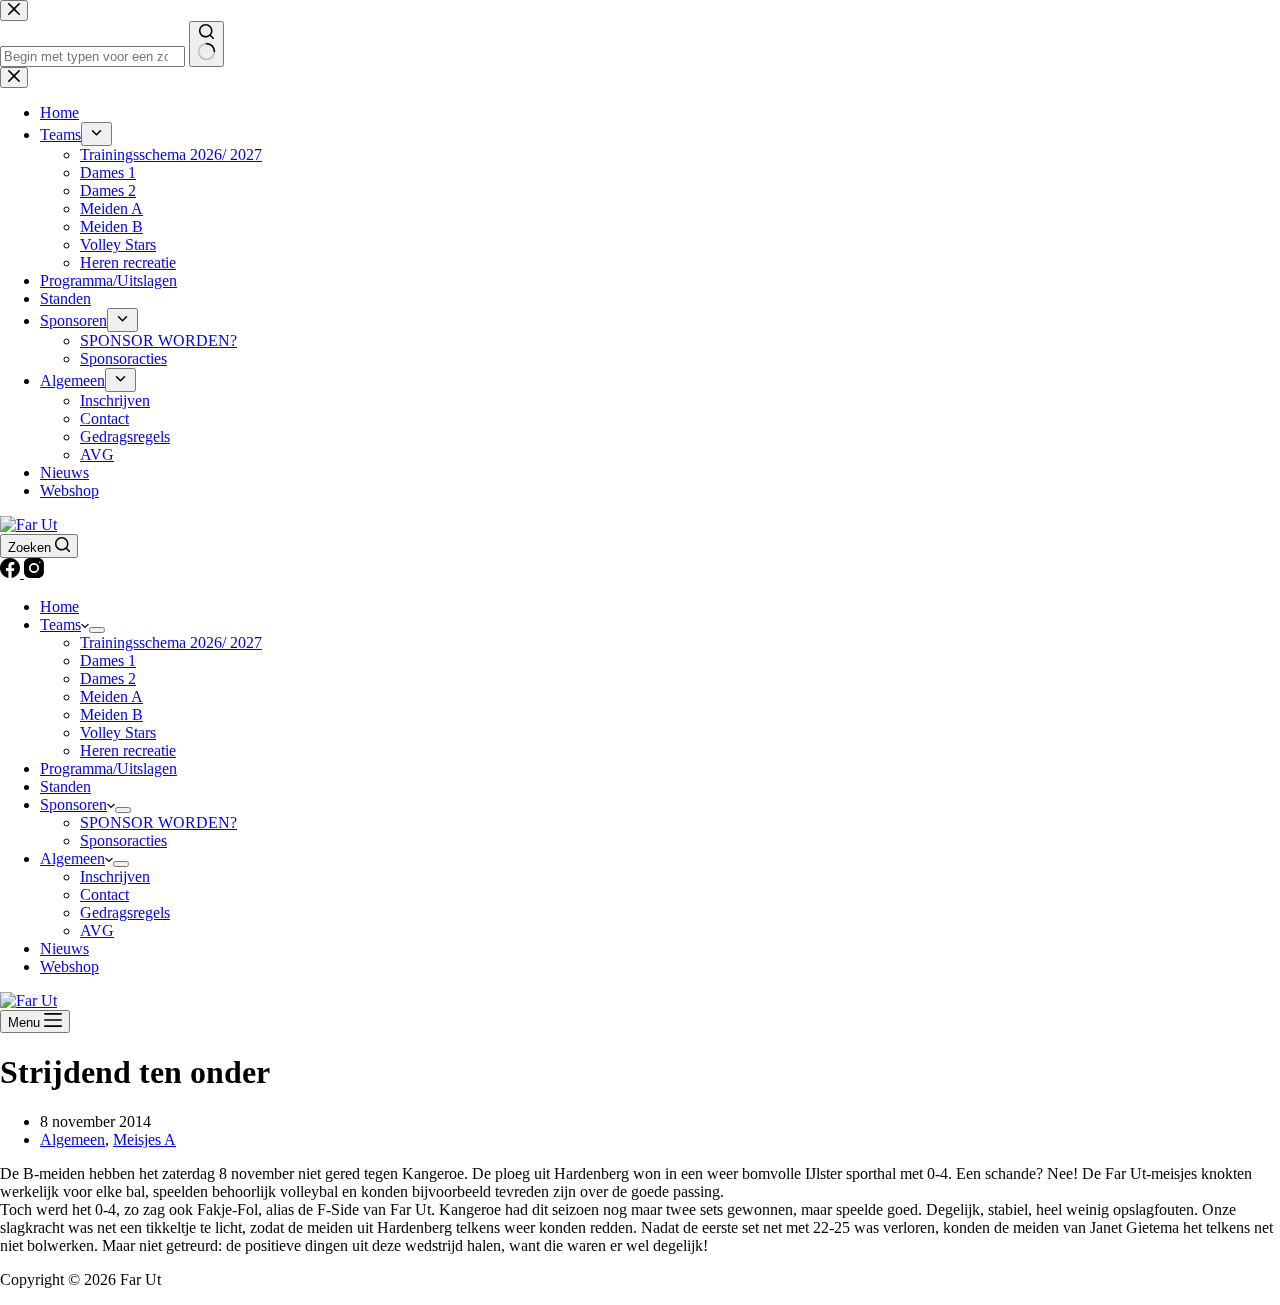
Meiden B (111, 714)
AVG (97, 930)
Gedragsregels (125, 912)
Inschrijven (115, 876)
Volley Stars (118, 732)
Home (59, 606)
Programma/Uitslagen (108, 768)
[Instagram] (34, 572)
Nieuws (64, 948)
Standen (65, 786)
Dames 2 (108, 678)
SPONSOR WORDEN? (158, 822)
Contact (104, 894)
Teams (60, 624)
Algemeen (72, 858)
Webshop (69, 966)
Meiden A (111, 696)
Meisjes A (144, 1139)
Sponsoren (73, 804)
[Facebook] (12, 572)
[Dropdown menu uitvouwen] (97, 630)
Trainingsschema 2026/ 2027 (171, 642)
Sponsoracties (123, 840)
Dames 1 (108, 660)
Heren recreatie (128, 750)
